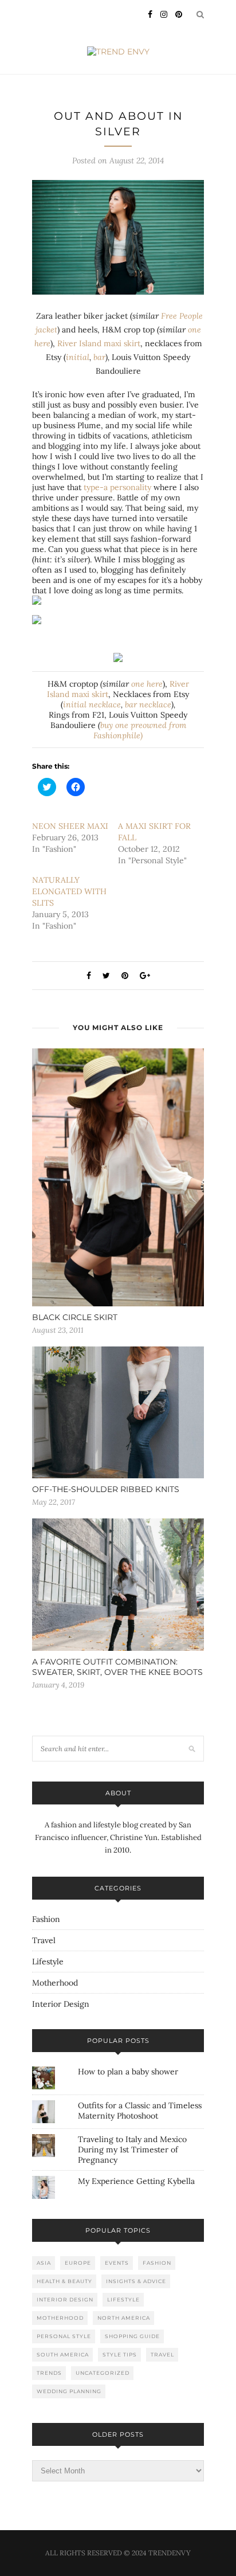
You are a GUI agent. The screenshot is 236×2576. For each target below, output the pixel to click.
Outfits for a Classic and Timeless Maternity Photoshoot (140, 2111)
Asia (44, 2263)
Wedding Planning (69, 2391)
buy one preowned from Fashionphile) (140, 730)
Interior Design (61, 2004)
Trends (49, 2373)
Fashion (46, 1919)
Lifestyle (48, 1962)
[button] (118, 238)
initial (78, 357)
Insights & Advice (136, 2281)
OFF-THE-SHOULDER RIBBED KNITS (106, 1489)
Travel (44, 1940)
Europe (78, 2263)
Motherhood (55, 1983)
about (118, 1793)
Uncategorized (103, 2373)
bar (99, 357)
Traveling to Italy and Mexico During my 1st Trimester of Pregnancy (132, 2150)
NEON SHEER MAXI (70, 826)
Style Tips (120, 2354)
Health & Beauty (64, 2281)
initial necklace (92, 704)
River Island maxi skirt (99, 343)
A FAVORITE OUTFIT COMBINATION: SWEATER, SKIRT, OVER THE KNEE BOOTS (117, 1667)
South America (63, 2354)
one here (147, 684)
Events (117, 2263)
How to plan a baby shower (128, 2072)
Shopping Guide (132, 2336)
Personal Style (64, 2336)
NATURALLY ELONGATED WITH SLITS (69, 891)
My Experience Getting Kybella (136, 2181)
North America (124, 2318)
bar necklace (148, 704)
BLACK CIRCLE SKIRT (75, 1317)
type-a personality (117, 487)
